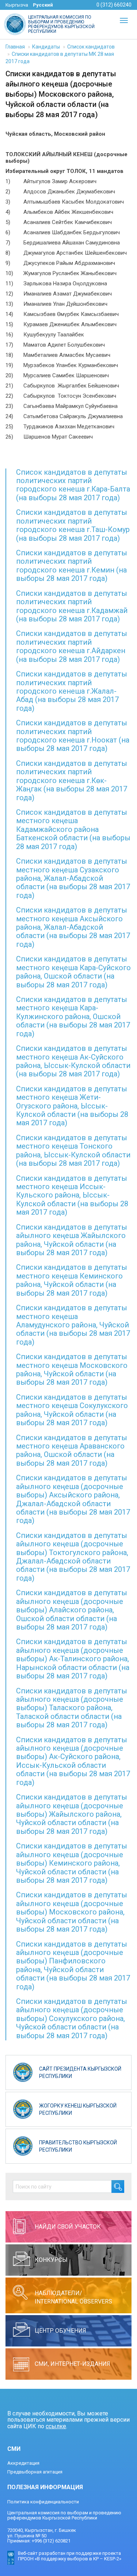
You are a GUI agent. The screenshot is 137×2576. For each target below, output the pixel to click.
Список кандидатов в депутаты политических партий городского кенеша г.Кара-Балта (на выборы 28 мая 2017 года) (73, 485)
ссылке (56, 2426)
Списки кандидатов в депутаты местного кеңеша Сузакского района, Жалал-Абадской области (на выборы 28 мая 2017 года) (73, 878)
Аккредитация (23, 2463)
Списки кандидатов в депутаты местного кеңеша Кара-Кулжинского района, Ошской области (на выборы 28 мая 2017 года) (73, 1017)
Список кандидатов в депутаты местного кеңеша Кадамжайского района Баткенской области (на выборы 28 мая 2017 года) (73, 829)
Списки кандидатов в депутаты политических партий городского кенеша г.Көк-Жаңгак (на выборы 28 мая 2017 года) (72, 780)
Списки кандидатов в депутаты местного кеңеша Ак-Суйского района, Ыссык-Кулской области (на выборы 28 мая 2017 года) (73, 1061)
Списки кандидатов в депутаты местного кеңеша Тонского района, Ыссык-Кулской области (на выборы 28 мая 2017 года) (73, 1150)
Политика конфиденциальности (43, 2502)
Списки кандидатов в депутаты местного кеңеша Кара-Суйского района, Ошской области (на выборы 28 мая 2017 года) (73, 972)
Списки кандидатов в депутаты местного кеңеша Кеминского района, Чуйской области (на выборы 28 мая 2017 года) (72, 1280)
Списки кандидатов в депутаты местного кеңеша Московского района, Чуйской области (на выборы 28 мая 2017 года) (72, 1369)
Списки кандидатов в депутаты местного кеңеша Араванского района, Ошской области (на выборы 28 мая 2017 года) (72, 1450)
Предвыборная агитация (35, 2472)
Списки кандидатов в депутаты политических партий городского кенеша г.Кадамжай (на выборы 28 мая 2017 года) (72, 606)
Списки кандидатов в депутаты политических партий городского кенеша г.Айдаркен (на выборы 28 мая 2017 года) (72, 646)
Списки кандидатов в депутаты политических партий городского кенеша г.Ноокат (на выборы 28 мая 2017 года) (73, 736)
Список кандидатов (91, 47)
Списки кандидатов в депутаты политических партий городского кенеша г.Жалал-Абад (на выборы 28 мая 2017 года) (72, 691)
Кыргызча (17, 5)
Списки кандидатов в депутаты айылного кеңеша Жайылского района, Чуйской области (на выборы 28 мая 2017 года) (72, 1240)
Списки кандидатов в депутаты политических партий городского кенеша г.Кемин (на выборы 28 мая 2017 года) (72, 566)
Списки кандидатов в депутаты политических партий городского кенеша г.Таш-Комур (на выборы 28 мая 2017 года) (73, 525)
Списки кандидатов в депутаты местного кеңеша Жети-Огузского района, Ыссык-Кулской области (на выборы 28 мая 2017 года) (72, 1106)
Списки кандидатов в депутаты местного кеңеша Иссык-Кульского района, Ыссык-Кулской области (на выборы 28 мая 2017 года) (72, 1195)
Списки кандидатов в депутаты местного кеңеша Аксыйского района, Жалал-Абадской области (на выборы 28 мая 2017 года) (73, 927)
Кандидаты (46, 47)
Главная (15, 47)
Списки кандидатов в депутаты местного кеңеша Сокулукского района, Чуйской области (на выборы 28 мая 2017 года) (72, 1410)
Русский (43, 5)
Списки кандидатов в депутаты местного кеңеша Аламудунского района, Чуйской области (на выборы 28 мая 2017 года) (73, 1325)
